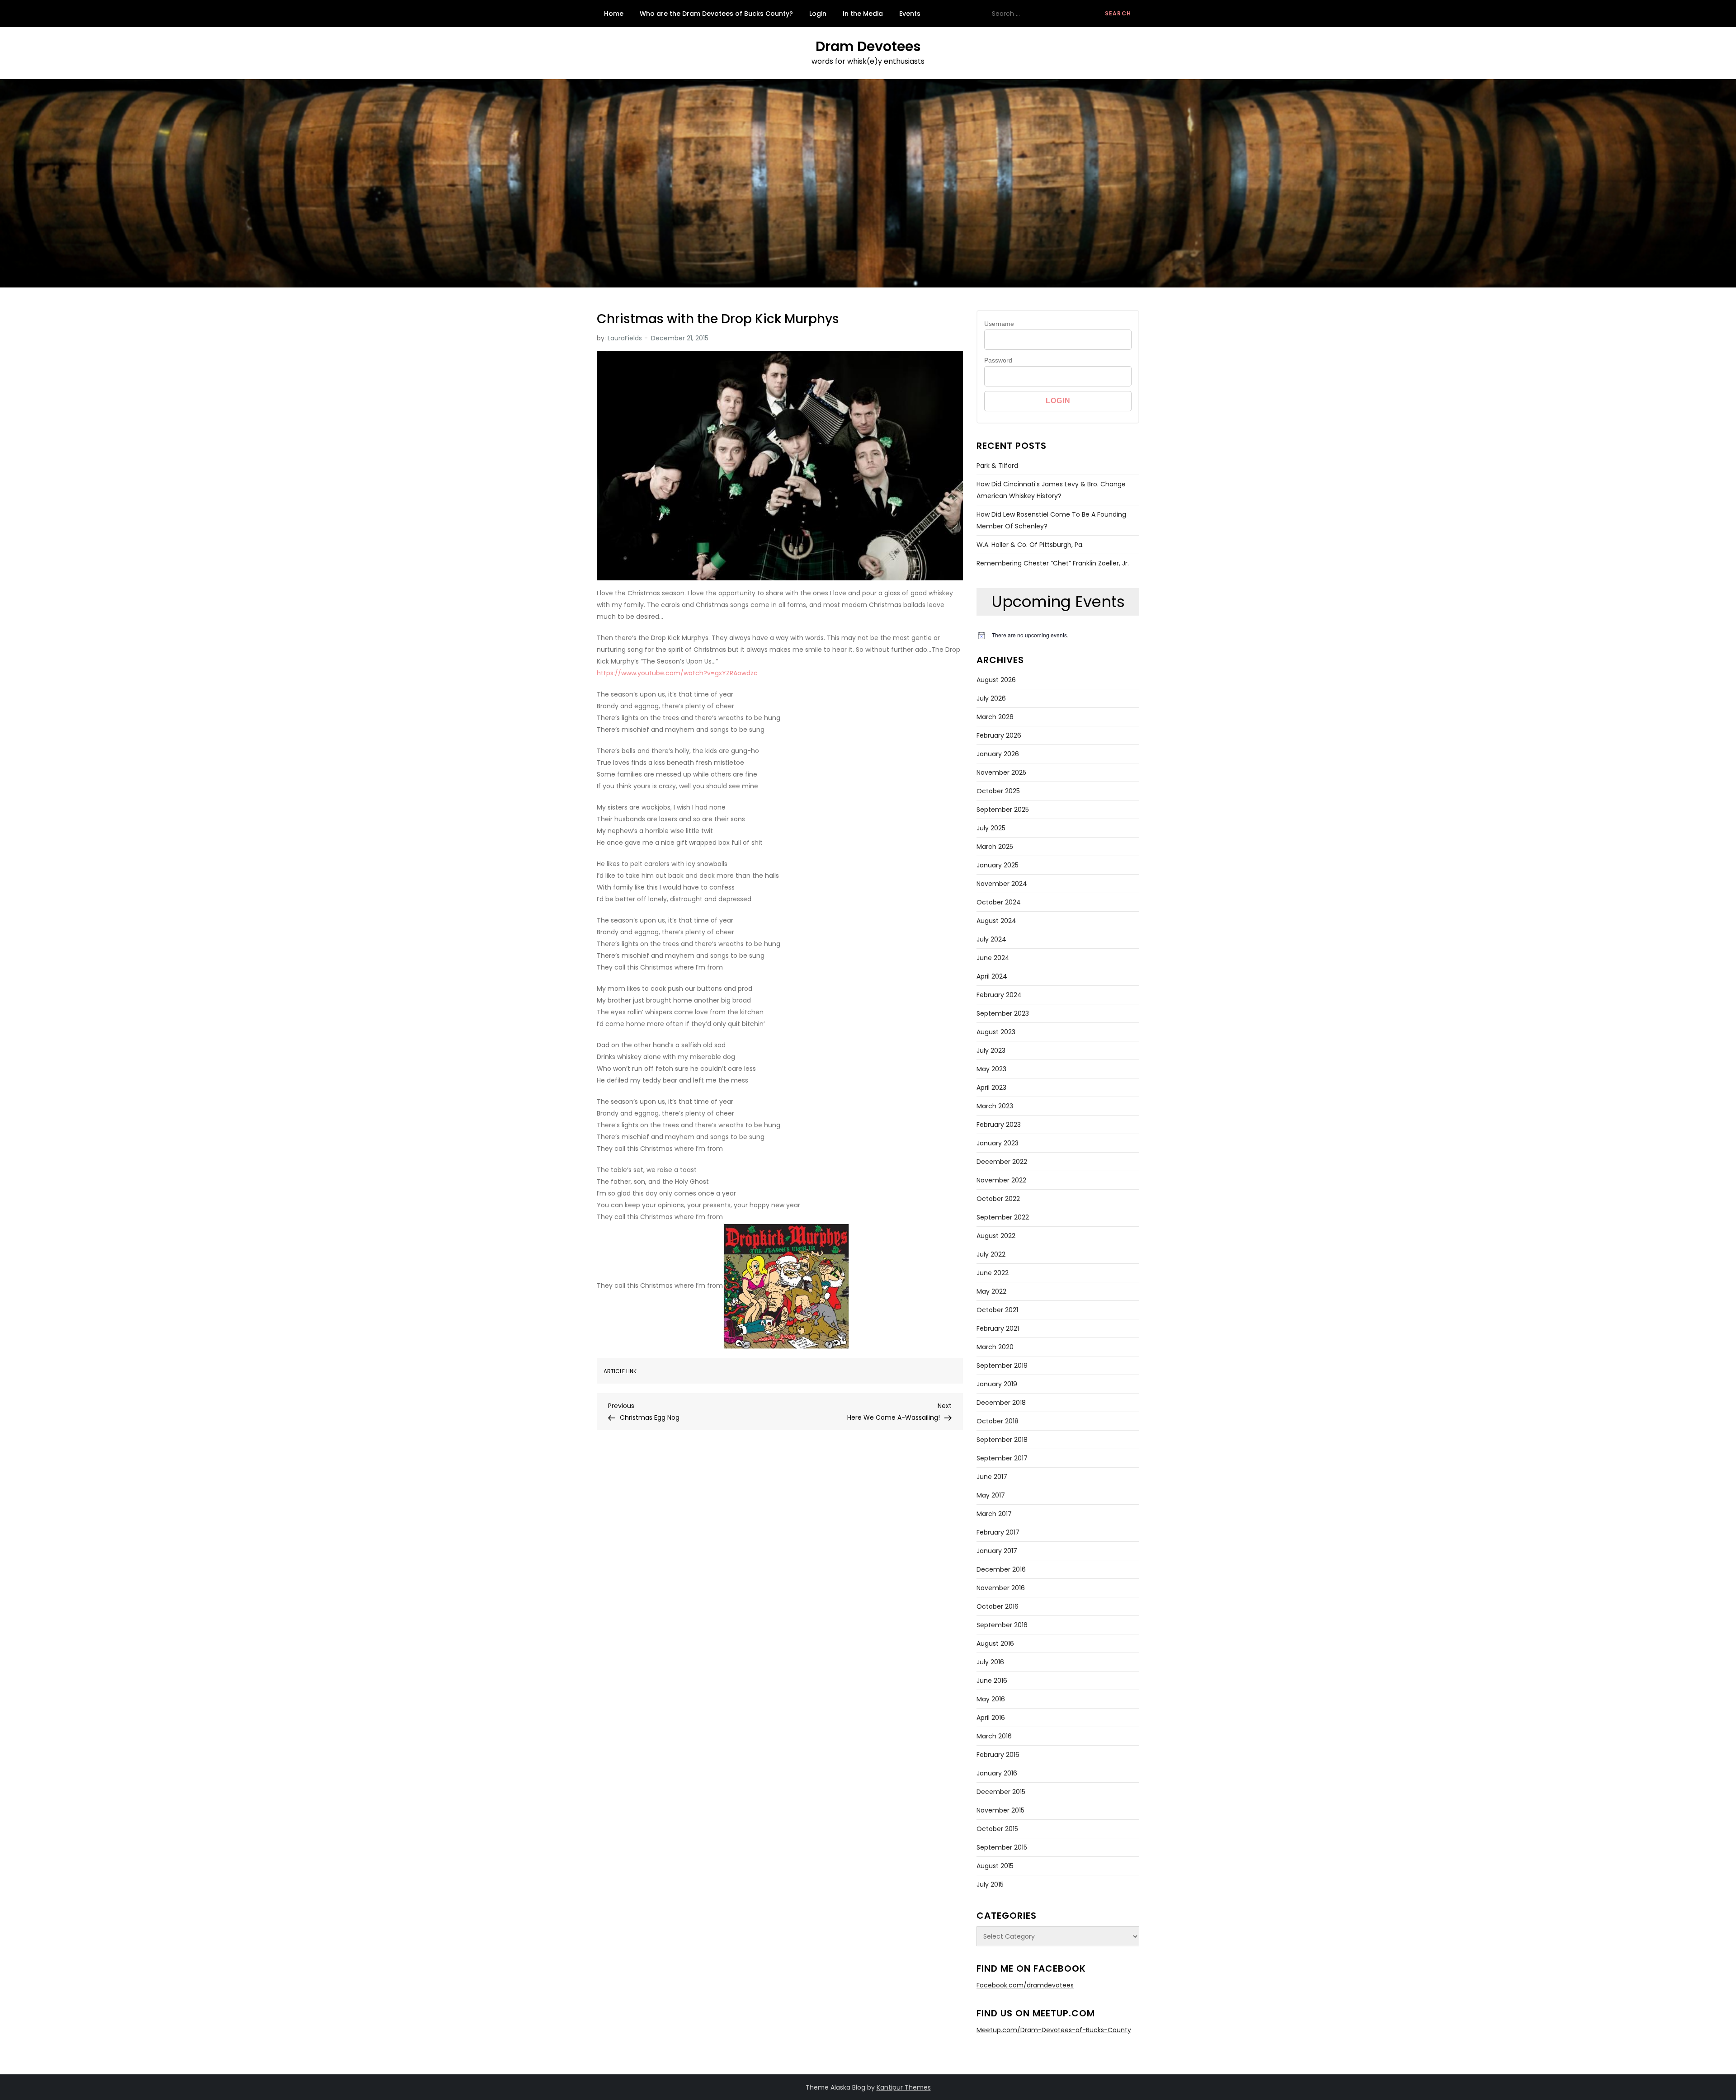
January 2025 (998, 865)
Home (614, 14)
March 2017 (994, 1514)
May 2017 (991, 1495)
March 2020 (995, 1347)
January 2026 (998, 754)
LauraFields (625, 338)
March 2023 (995, 1106)
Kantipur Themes (904, 2087)
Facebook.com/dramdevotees (1025, 1985)
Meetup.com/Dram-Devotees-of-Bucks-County (1054, 2030)
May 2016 (991, 1699)
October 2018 (998, 1421)
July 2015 (990, 1884)
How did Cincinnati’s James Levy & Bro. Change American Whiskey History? (1051, 490)
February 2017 (998, 1532)
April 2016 (991, 1718)
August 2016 (995, 1643)
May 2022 (991, 1291)
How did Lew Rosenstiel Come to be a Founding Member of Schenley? (1051, 520)
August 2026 (996, 680)
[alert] (1058, 635)
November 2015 (1000, 1810)
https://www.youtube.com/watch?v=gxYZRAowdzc (677, 673)
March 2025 (995, 847)
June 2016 (992, 1681)
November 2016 (1001, 1588)
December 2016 (1001, 1569)
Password (998, 360)
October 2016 (998, 1606)
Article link (620, 1371)
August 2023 (996, 1032)
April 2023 (991, 1088)
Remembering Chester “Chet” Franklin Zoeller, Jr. (1053, 563)
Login (818, 14)
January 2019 (997, 1384)
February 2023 (999, 1125)
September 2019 (1002, 1365)
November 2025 (1001, 772)
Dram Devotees (868, 46)
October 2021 (997, 1310)
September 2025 (1003, 810)
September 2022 (1003, 1217)
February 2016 (998, 1755)
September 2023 (1003, 1013)
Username (999, 324)
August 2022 (996, 1236)
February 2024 (999, 995)
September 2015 (1002, 1847)
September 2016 (1002, 1625)
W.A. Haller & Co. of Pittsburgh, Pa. (1030, 545)
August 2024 (996, 921)
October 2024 (999, 902)
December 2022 (1002, 1162)
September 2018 (1002, 1440)
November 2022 (1001, 1180)
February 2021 (998, 1328)
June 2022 (993, 1273)
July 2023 (991, 1050)
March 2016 (994, 1736)
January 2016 (997, 1773)
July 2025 (991, 828)
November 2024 (1002, 884)
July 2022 (991, 1254)
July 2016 (990, 1662)
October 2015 (997, 1829)
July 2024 (991, 939)
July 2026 (991, 698)
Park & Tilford (997, 466)
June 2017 (992, 1477)
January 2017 (997, 1551)
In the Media (863, 14)
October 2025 (998, 791)
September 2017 (1002, 1458)
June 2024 (993, 958)
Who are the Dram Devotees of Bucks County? (716, 14)
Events (910, 14)
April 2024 (992, 976)
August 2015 (995, 1866)
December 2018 (1001, 1403)
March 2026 (995, 717)
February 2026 (999, 735)
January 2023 (998, 1143)
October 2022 (998, 1199)
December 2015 (1001, 1792)
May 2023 (991, 1069)
